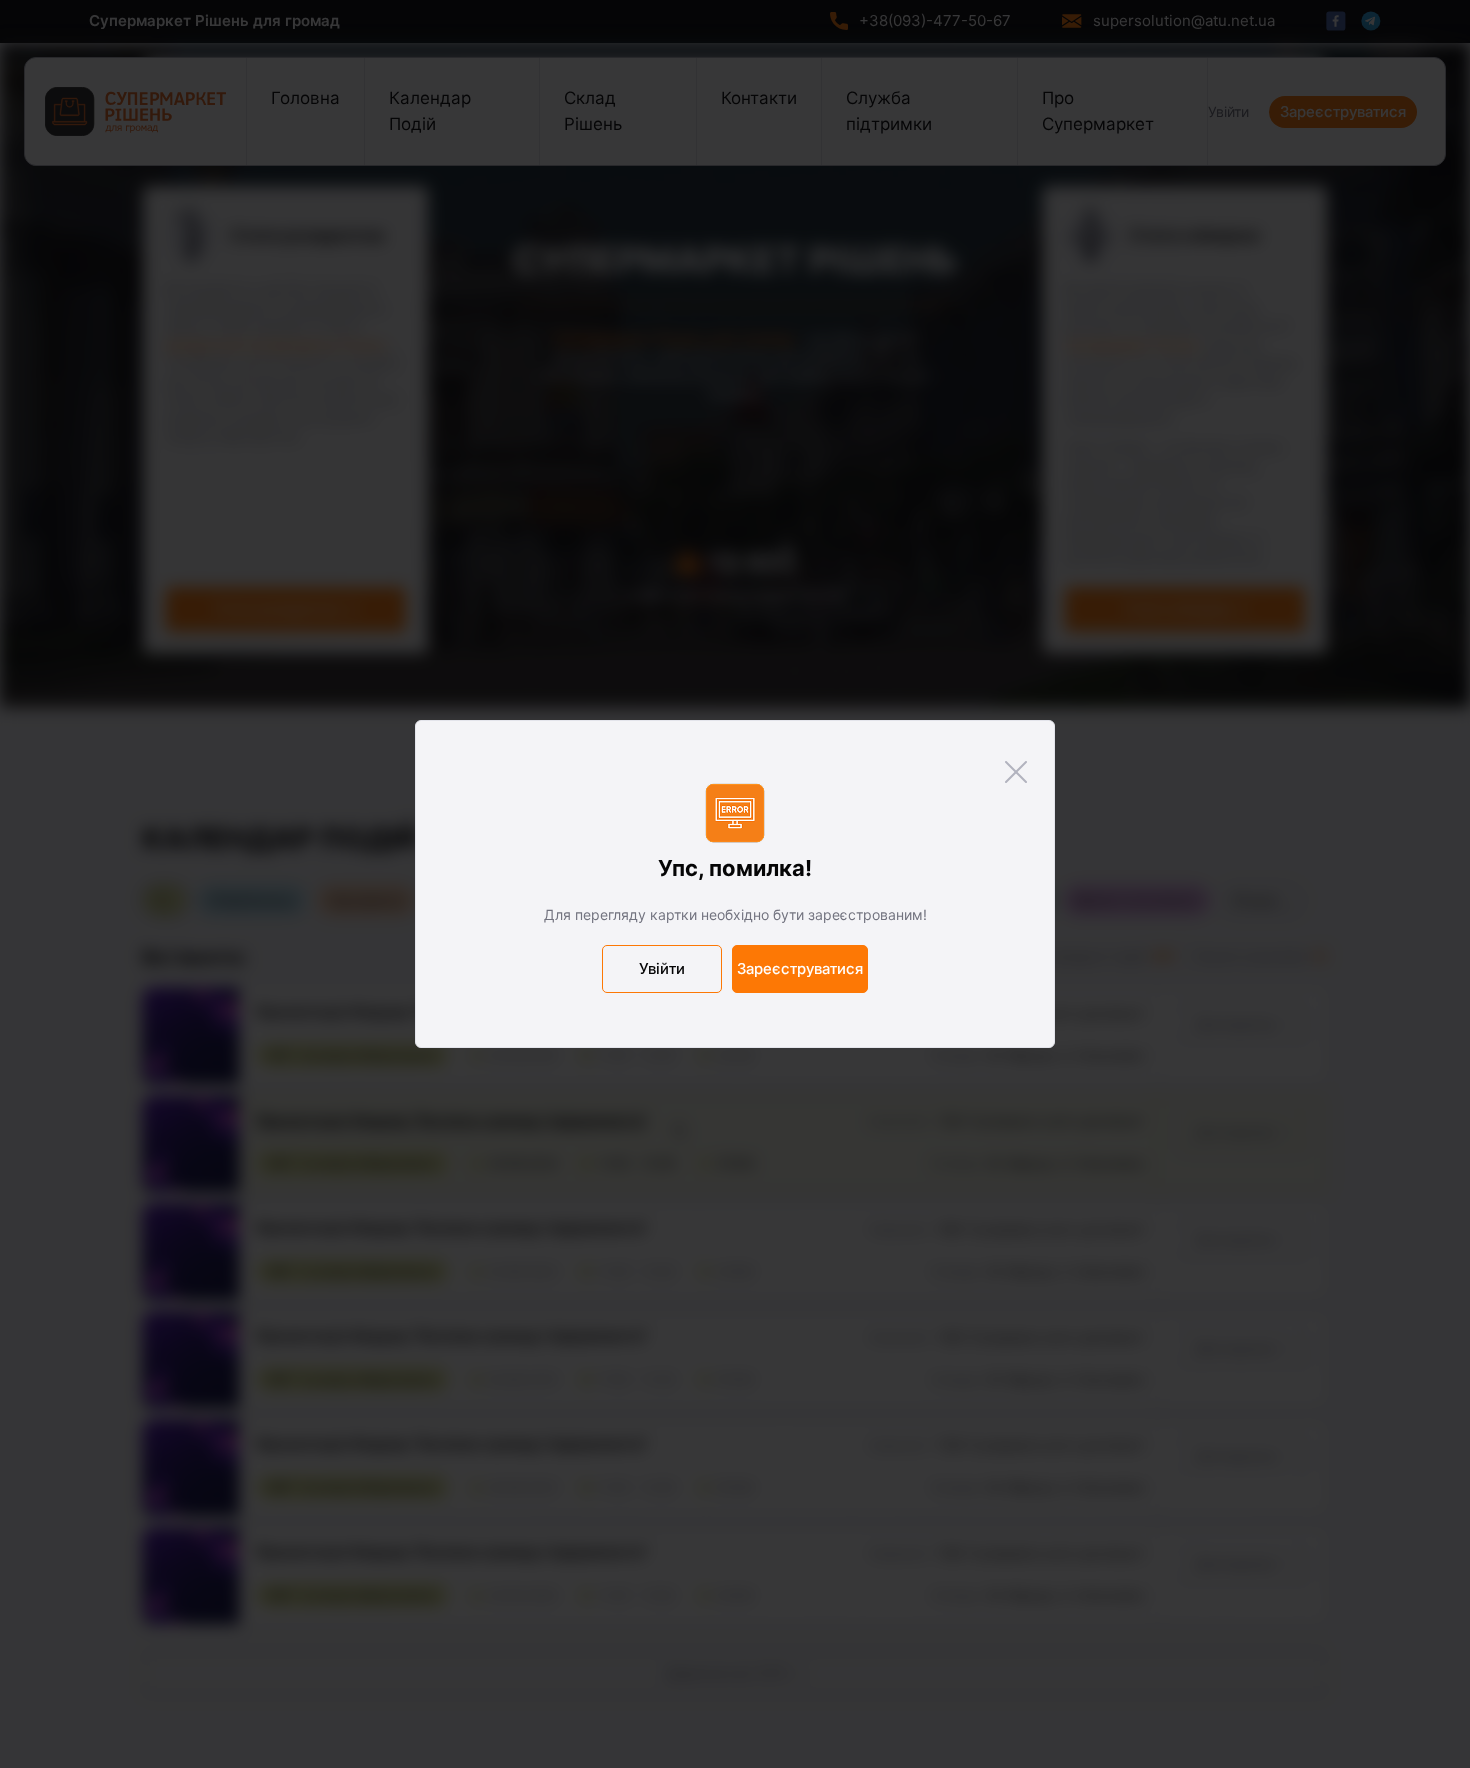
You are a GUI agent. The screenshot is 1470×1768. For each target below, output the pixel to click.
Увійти (662, 968)
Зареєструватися (800, 968)
